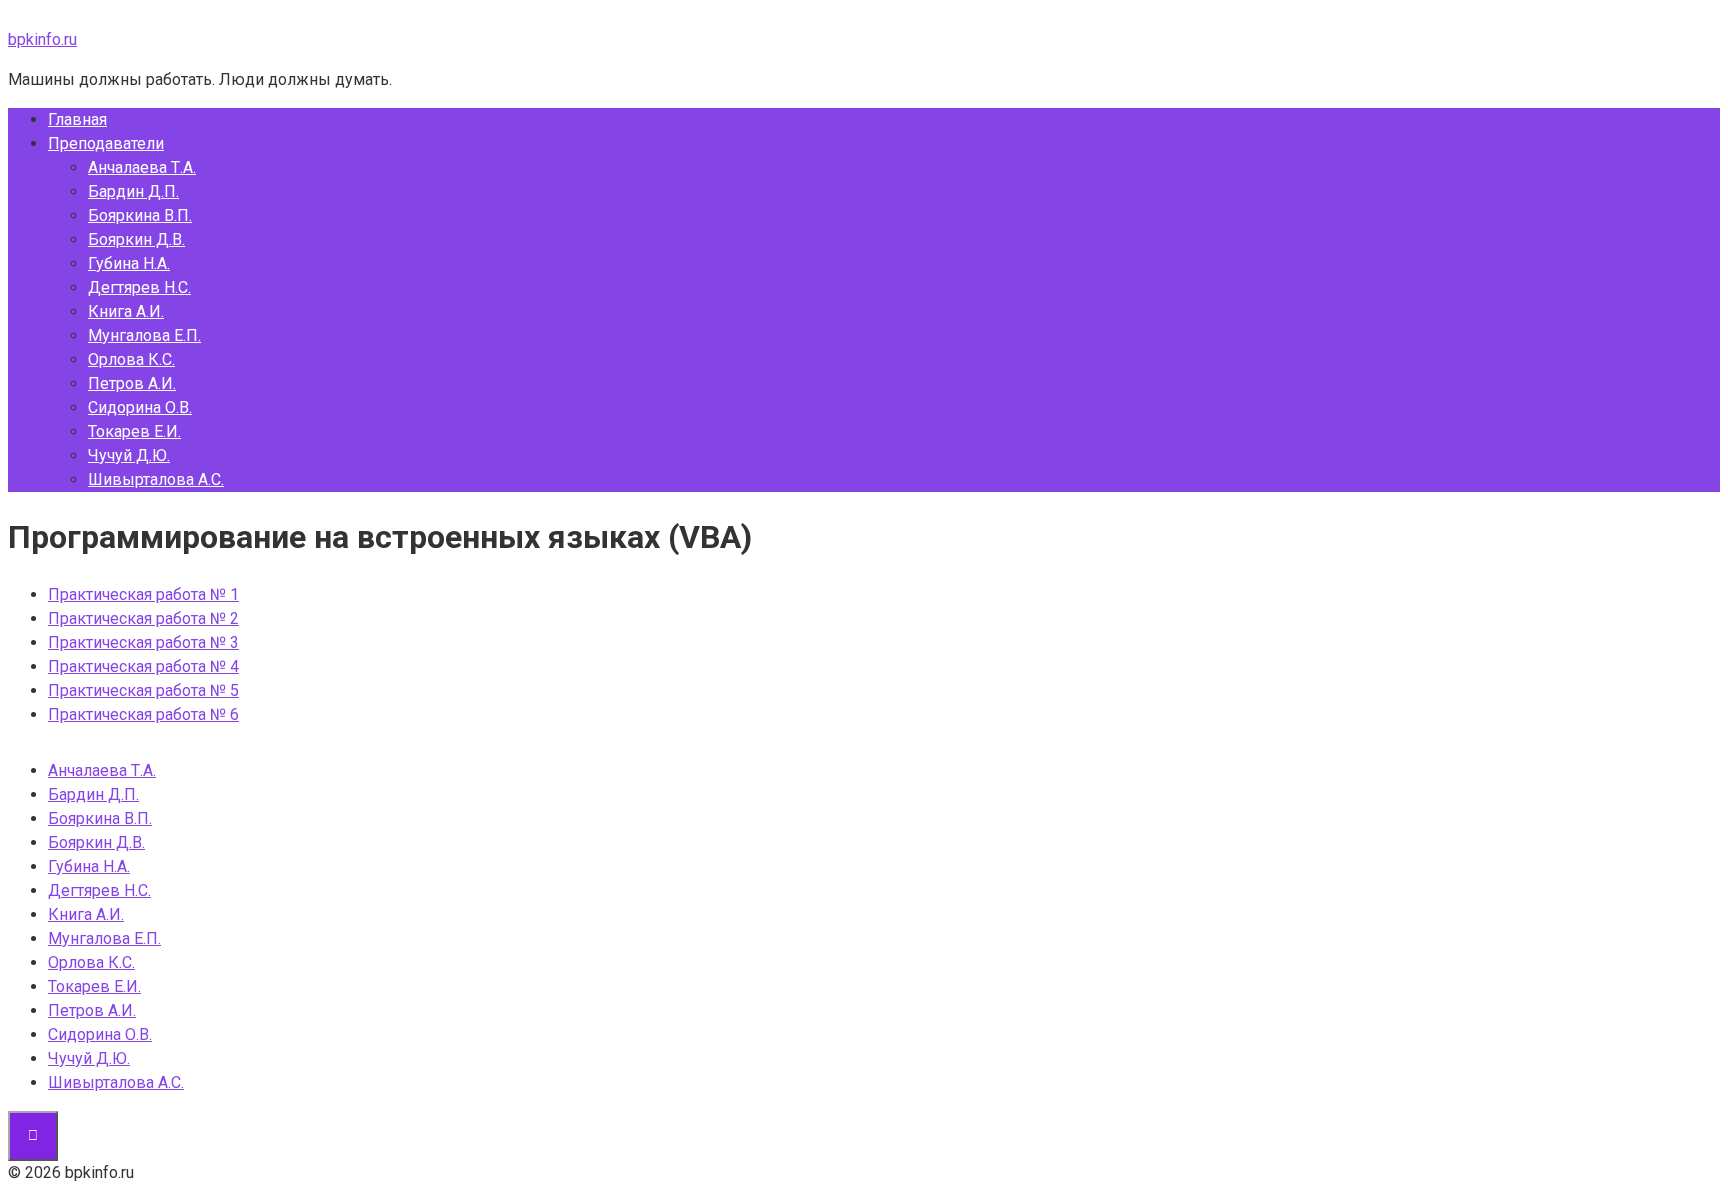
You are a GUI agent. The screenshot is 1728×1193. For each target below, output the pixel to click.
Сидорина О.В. (140, 407)
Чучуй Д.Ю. (129, 455)
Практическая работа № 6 (143, 714)
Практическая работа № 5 (143, 690)
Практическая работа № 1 (143, 594)
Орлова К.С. (131, 359)
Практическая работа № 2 (143, 618)
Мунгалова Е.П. (144, 335)
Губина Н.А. (129, 263)
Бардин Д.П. (133, 191)
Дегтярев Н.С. (139, 287)
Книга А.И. (126, 311)
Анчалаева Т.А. (142, 167)
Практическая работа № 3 (143, 642)
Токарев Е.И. (134, 431)
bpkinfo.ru (42, 39)
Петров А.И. (132, 383)
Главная (77, 119)
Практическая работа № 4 (143, 666)
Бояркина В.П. (140, 215)
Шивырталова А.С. (156, 479)
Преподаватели (106, 143)
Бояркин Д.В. (136, 239)
